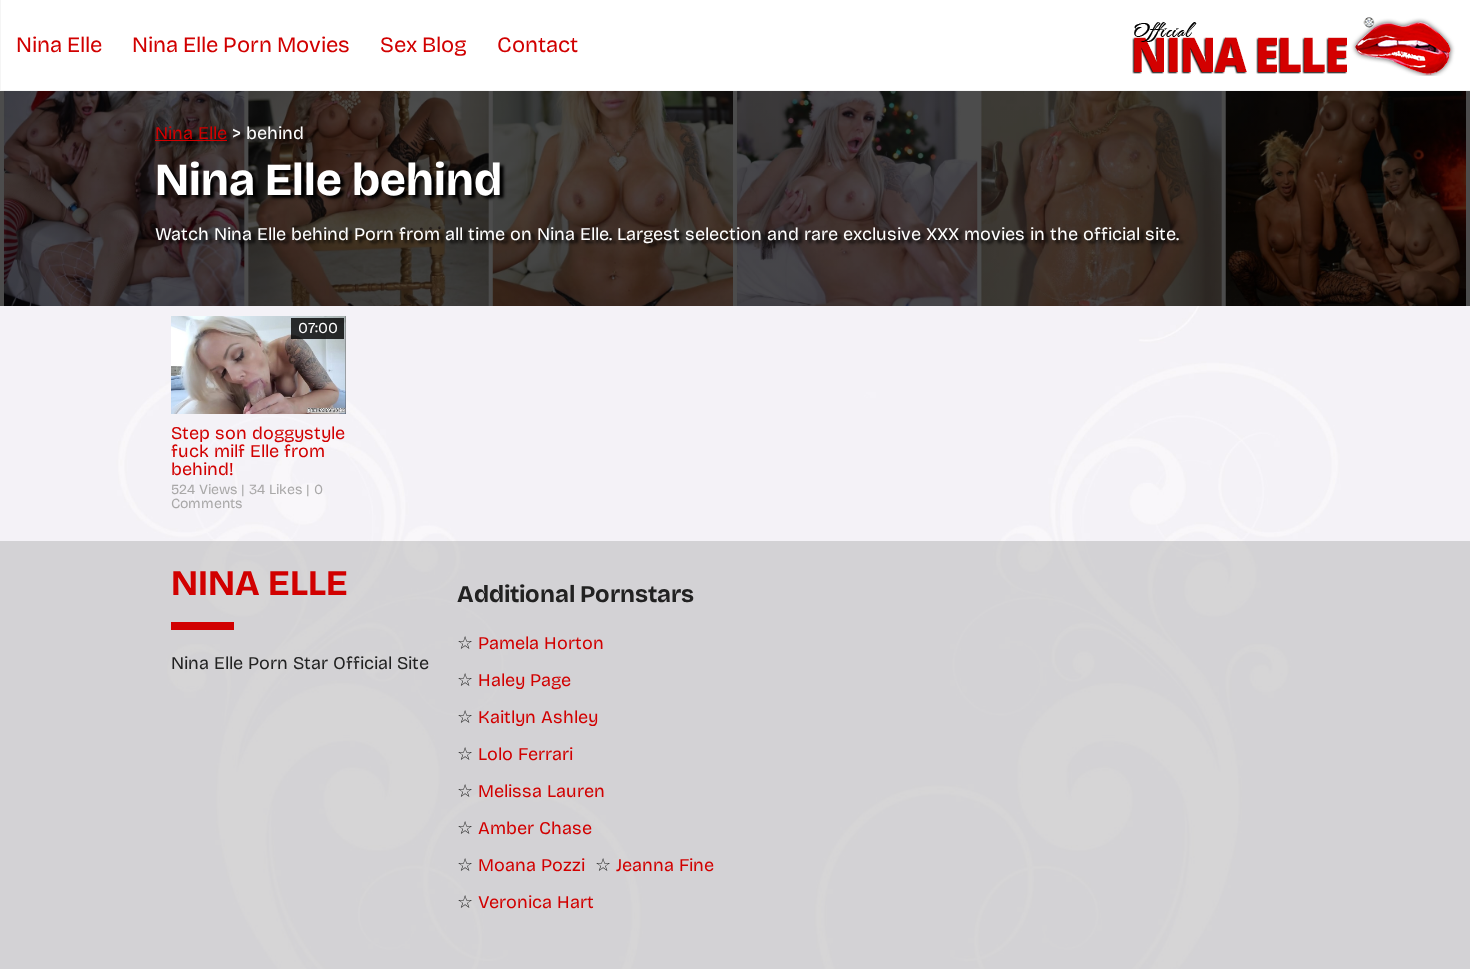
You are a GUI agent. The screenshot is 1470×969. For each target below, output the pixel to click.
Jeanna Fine (665, 865)
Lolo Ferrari (525, 754)
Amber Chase (535, 828)
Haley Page (524, 680)
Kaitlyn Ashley (538, 717)
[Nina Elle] (1295, 45)
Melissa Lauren (541, 791)
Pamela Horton (541, 643)
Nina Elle (259, 584)
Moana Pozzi (531, 865)
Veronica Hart (536, 902)
